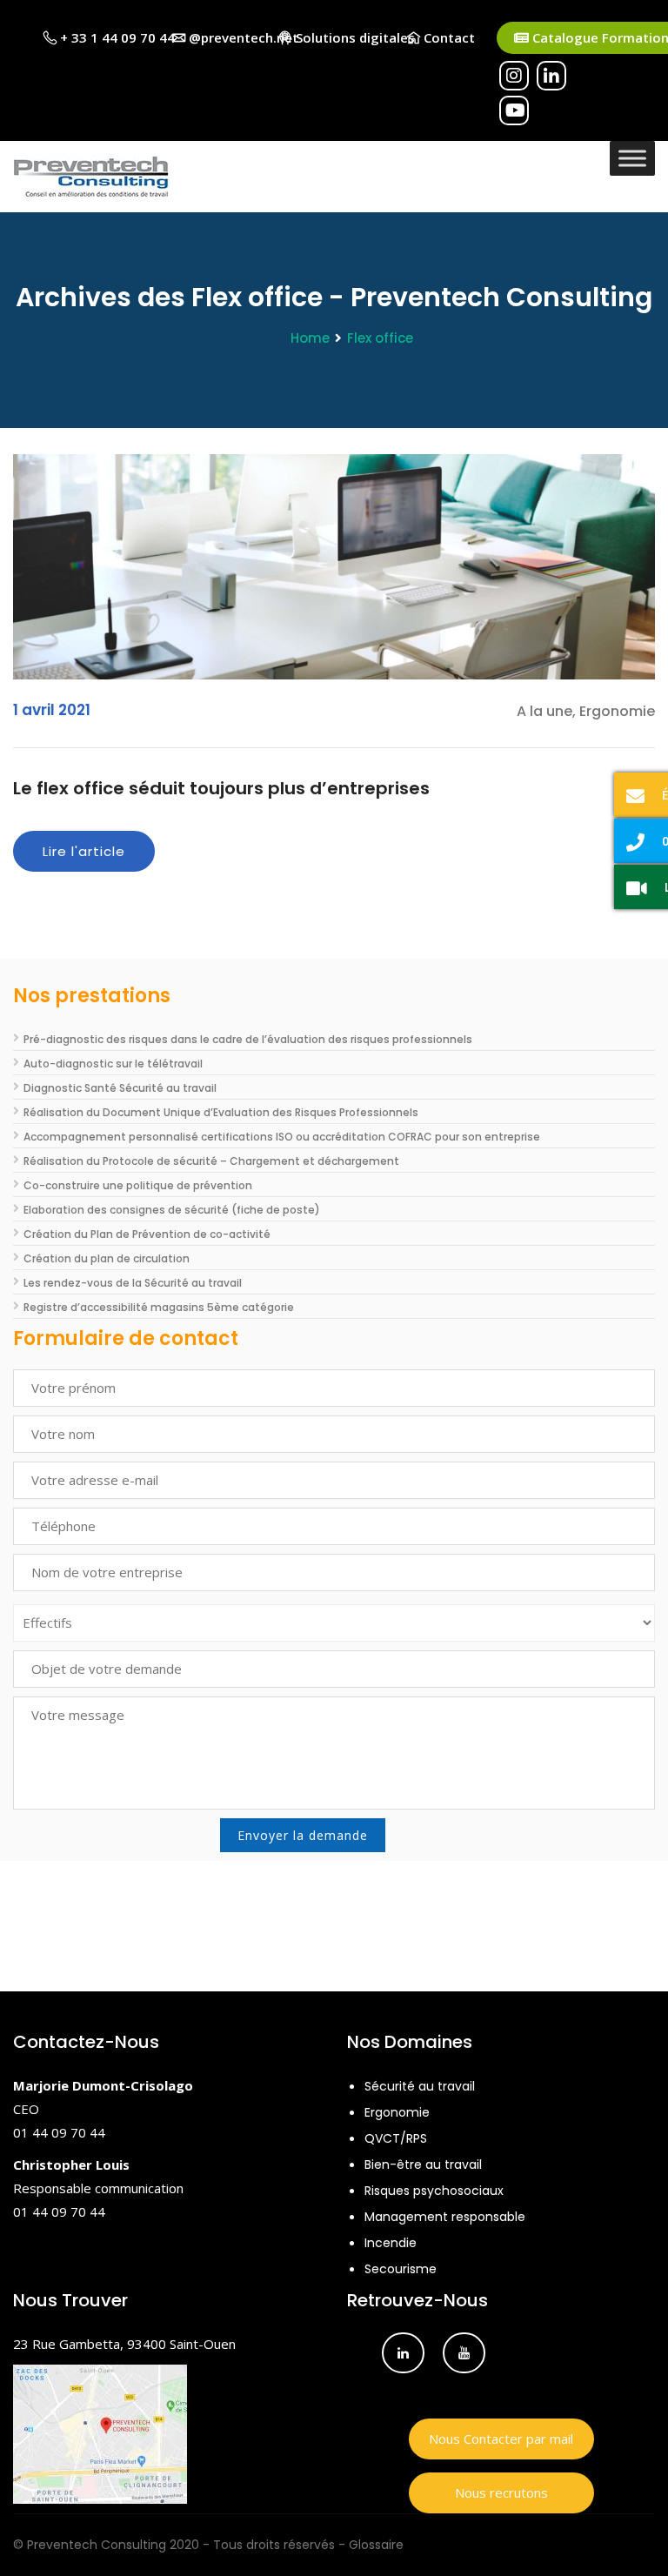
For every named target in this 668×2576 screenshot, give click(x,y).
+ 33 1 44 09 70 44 (116, 37)
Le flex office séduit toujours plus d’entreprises (221, 788)
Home (310, 338)
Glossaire (376, 2545)
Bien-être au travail (423, 2165)
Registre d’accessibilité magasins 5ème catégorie (159, 1307)
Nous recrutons (501, 2492)
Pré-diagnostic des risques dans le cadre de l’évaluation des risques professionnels (248, 1039)
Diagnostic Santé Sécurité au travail (120, 1088)
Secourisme (401, 2269)
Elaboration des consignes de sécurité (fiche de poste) (172, 1210)
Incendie (391, 2243)
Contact (448, 37)
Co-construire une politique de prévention (138, 1185)
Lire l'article (84, 851)
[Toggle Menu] (632, 158)
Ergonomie (397, 2112)
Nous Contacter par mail (501, 2439)
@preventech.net (242, 37)
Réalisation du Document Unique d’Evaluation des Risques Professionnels (221, 1112)
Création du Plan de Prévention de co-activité (147, 1234)
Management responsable (445, 2217)
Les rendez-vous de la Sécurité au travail (133, 1283)
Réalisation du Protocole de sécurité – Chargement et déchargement (211, 1161)
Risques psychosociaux (434, 2191)
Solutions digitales (354, 37)
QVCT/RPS (396, 2138)
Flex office (380, 338)
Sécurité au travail (420, 2086)
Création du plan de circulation (107, 1258)
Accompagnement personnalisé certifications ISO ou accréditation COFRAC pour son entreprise (282, 1137)
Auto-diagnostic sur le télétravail (113, 1064)
